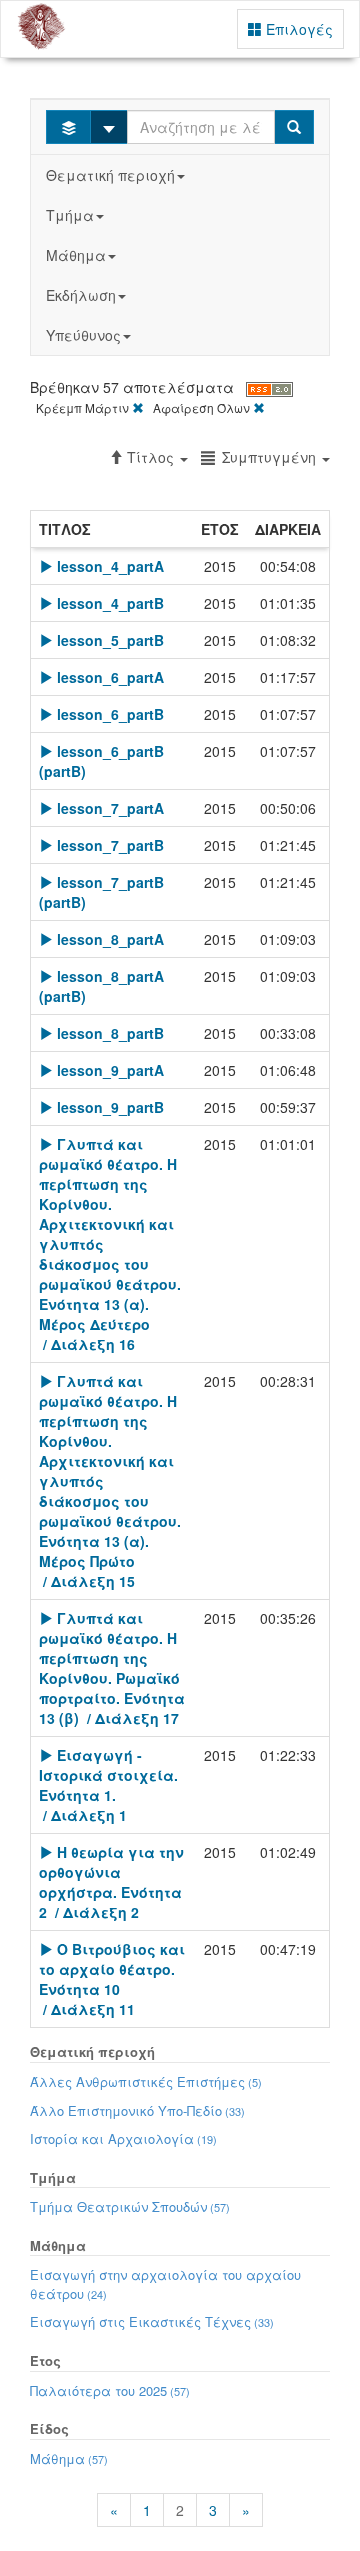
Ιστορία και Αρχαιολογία (123, 2138)
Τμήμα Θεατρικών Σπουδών (130, 2206)
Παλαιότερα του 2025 (110, 2390)
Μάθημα (76, 255)
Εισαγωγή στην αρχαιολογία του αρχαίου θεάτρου (165, 2284)
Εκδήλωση (81, 295)
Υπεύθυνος (83, 335)
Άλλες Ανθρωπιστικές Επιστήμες (146, 2081)
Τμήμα (70, 215)
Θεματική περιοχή (110, 175)
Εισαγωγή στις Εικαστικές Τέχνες (152, 2321)
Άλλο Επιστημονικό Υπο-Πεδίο (137, 2110)
